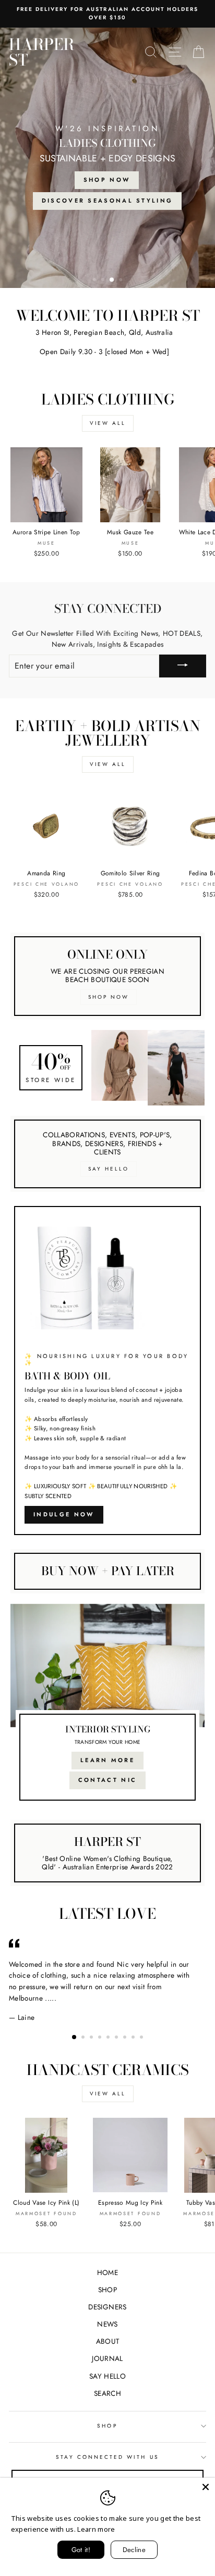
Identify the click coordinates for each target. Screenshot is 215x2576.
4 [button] (121, 280)
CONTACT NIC (107, 1780)
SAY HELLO (107, 2376)
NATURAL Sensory (145, 182)
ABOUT (108, 2341)
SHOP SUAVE (55, 182)
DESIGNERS (107, 2307)
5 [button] (109, 2038)
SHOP (107, 2290)
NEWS (107, 2324)
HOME (107, 2272)
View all (108, 423)
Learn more (96, 2529)
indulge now (64, 1514)
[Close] (206, 2487)
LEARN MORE (107, 1760)
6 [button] (117, 2038)
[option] (107, 158)
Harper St (41, 52)
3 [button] (112, 281)
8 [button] (134, 2038)
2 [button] (104, 281)
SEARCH (107, 2393)
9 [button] (142, 2038)
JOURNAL (107, 2358)
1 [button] (95, 281)
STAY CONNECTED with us (107, 2457)
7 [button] (126, 2038)
